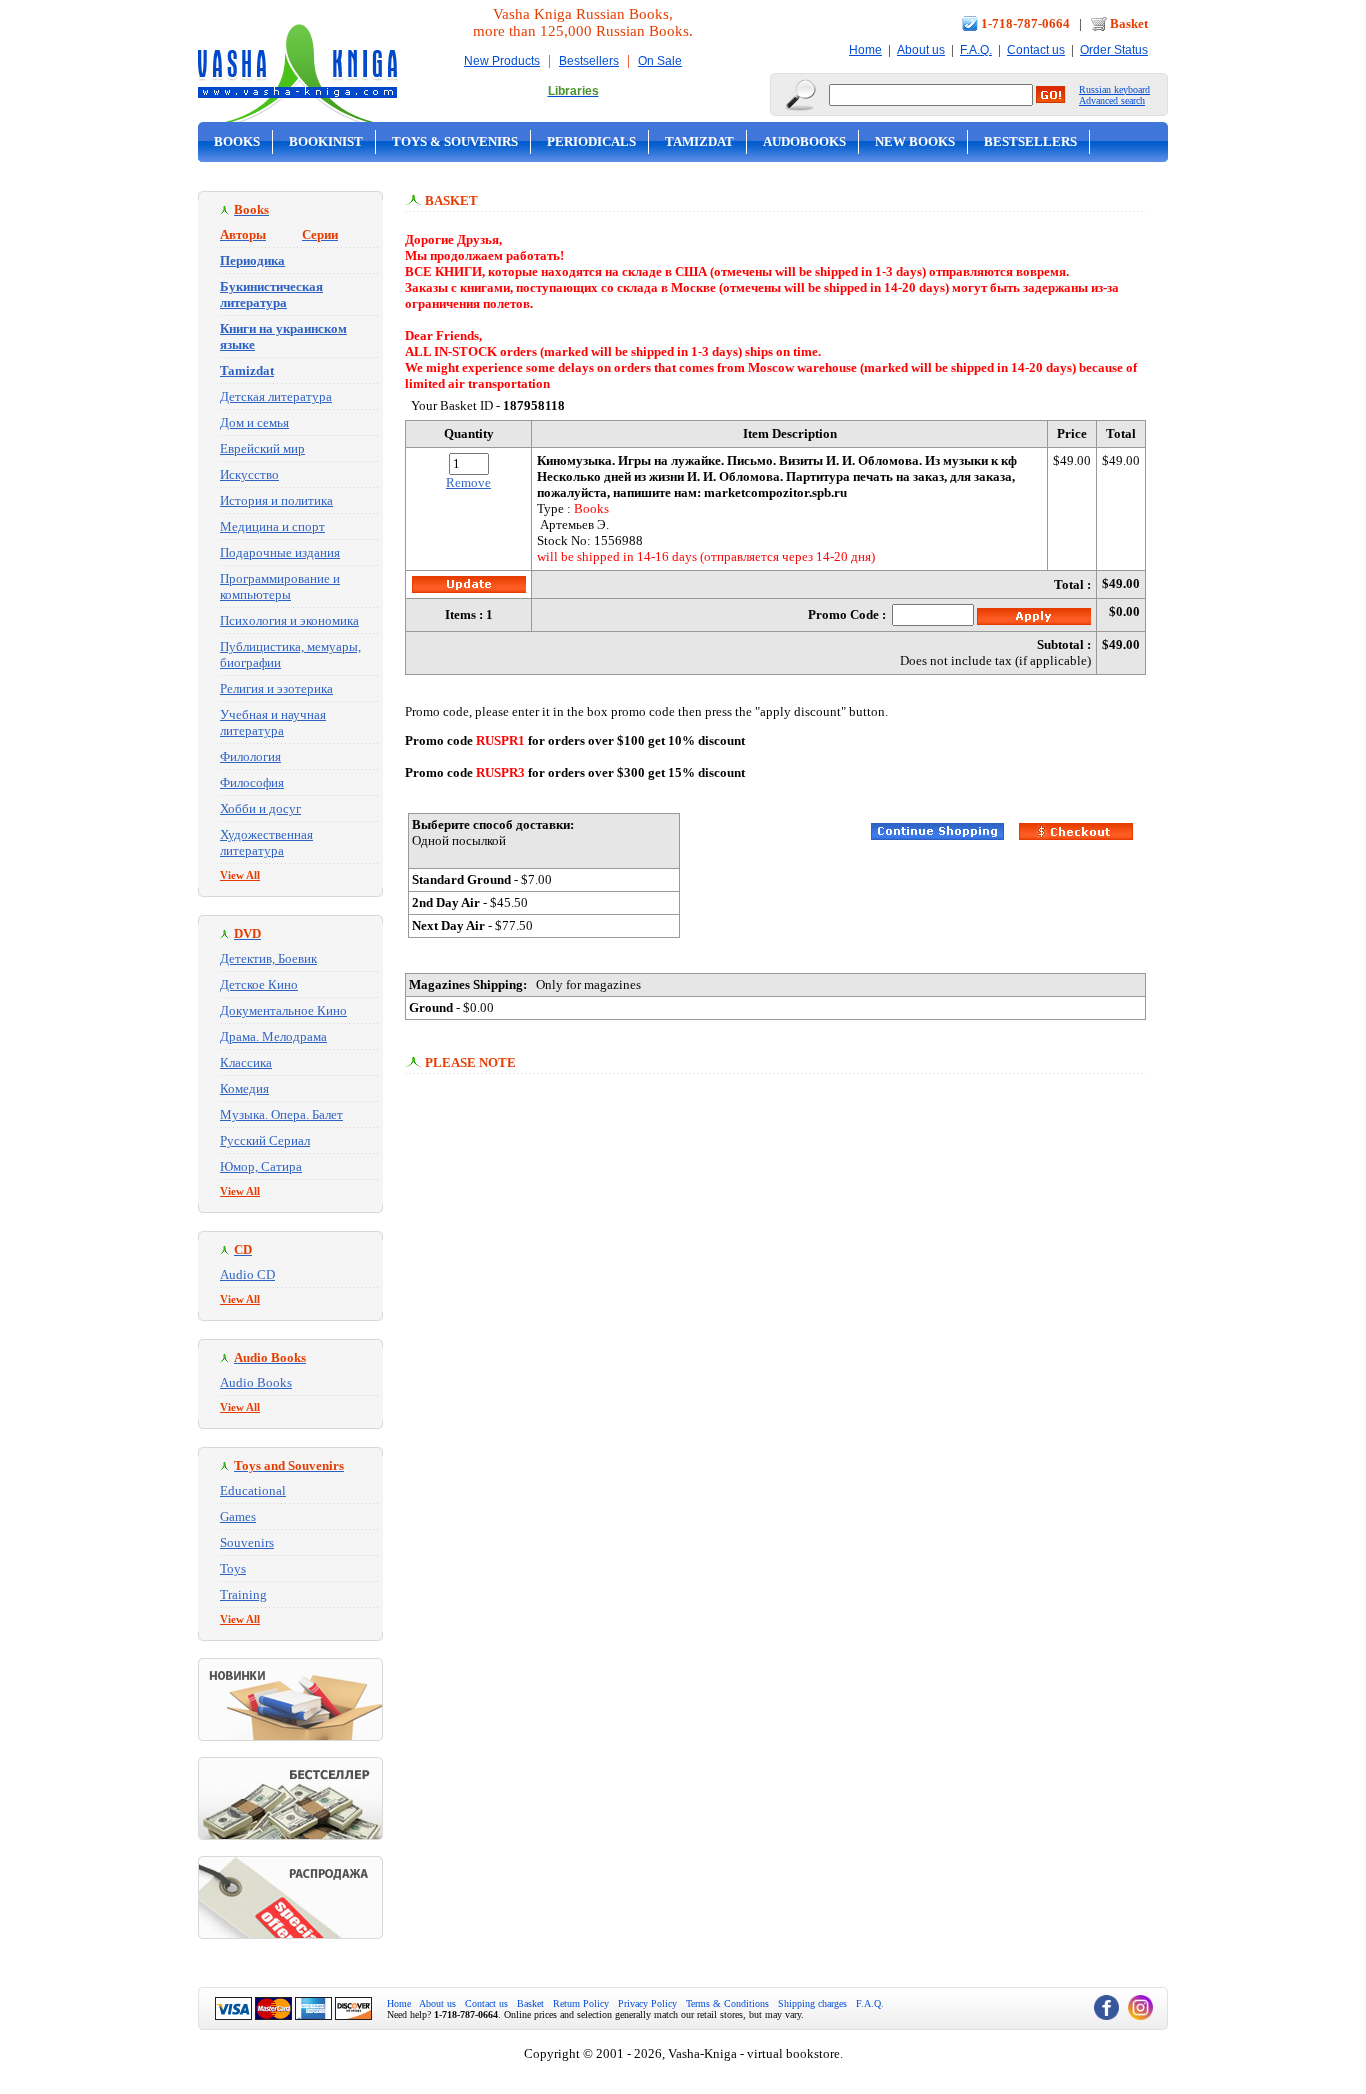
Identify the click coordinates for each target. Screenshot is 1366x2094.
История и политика (276, 500)
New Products (502, 61)
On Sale (660, 61)
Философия (252, 782)
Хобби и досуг (260, 808)
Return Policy (581, 2003)
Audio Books (256, 1382)
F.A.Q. (976, 50)
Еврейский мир (262, 448)
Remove (468, 482)
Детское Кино (259, 984)
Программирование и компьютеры (280, 586)
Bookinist (326, 141)
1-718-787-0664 (1025, 23)
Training (243, 1594)
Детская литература (276, 396)
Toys (233, 1568)
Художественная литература (266, 842)
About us (921, 50)
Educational (253, 1490)
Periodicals (591, 141)
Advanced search (1112, 100)
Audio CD (247, 1274)
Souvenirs (247, 1542)
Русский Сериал (265, 1140)
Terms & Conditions (727, 2003)
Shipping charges (812, 2003)
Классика (246, 1062)
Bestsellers (589, 61)
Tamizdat (699, 141)
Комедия (244, 1088)
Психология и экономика (289, 620)
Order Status (1114, 50)
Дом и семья (254, 422)
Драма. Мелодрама (273, 1036)
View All (240, 875)
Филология (250, 756)
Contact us (1036, 50)
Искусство (249, 474)
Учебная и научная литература (273, 722)
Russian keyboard (1114, 89)
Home (865, 50)
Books (237, 141)
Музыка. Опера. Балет (281, 1114)
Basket (1129, 23)
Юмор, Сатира (261, 1166)
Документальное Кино (283, 1010)
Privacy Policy (647, 2003)
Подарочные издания (280, 552)
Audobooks (804, 141)
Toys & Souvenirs (455, 141)
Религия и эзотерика (276, 688)
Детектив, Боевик (268, 958)
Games (238, 1516)
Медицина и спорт (272, 526)
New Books (915, 141)
